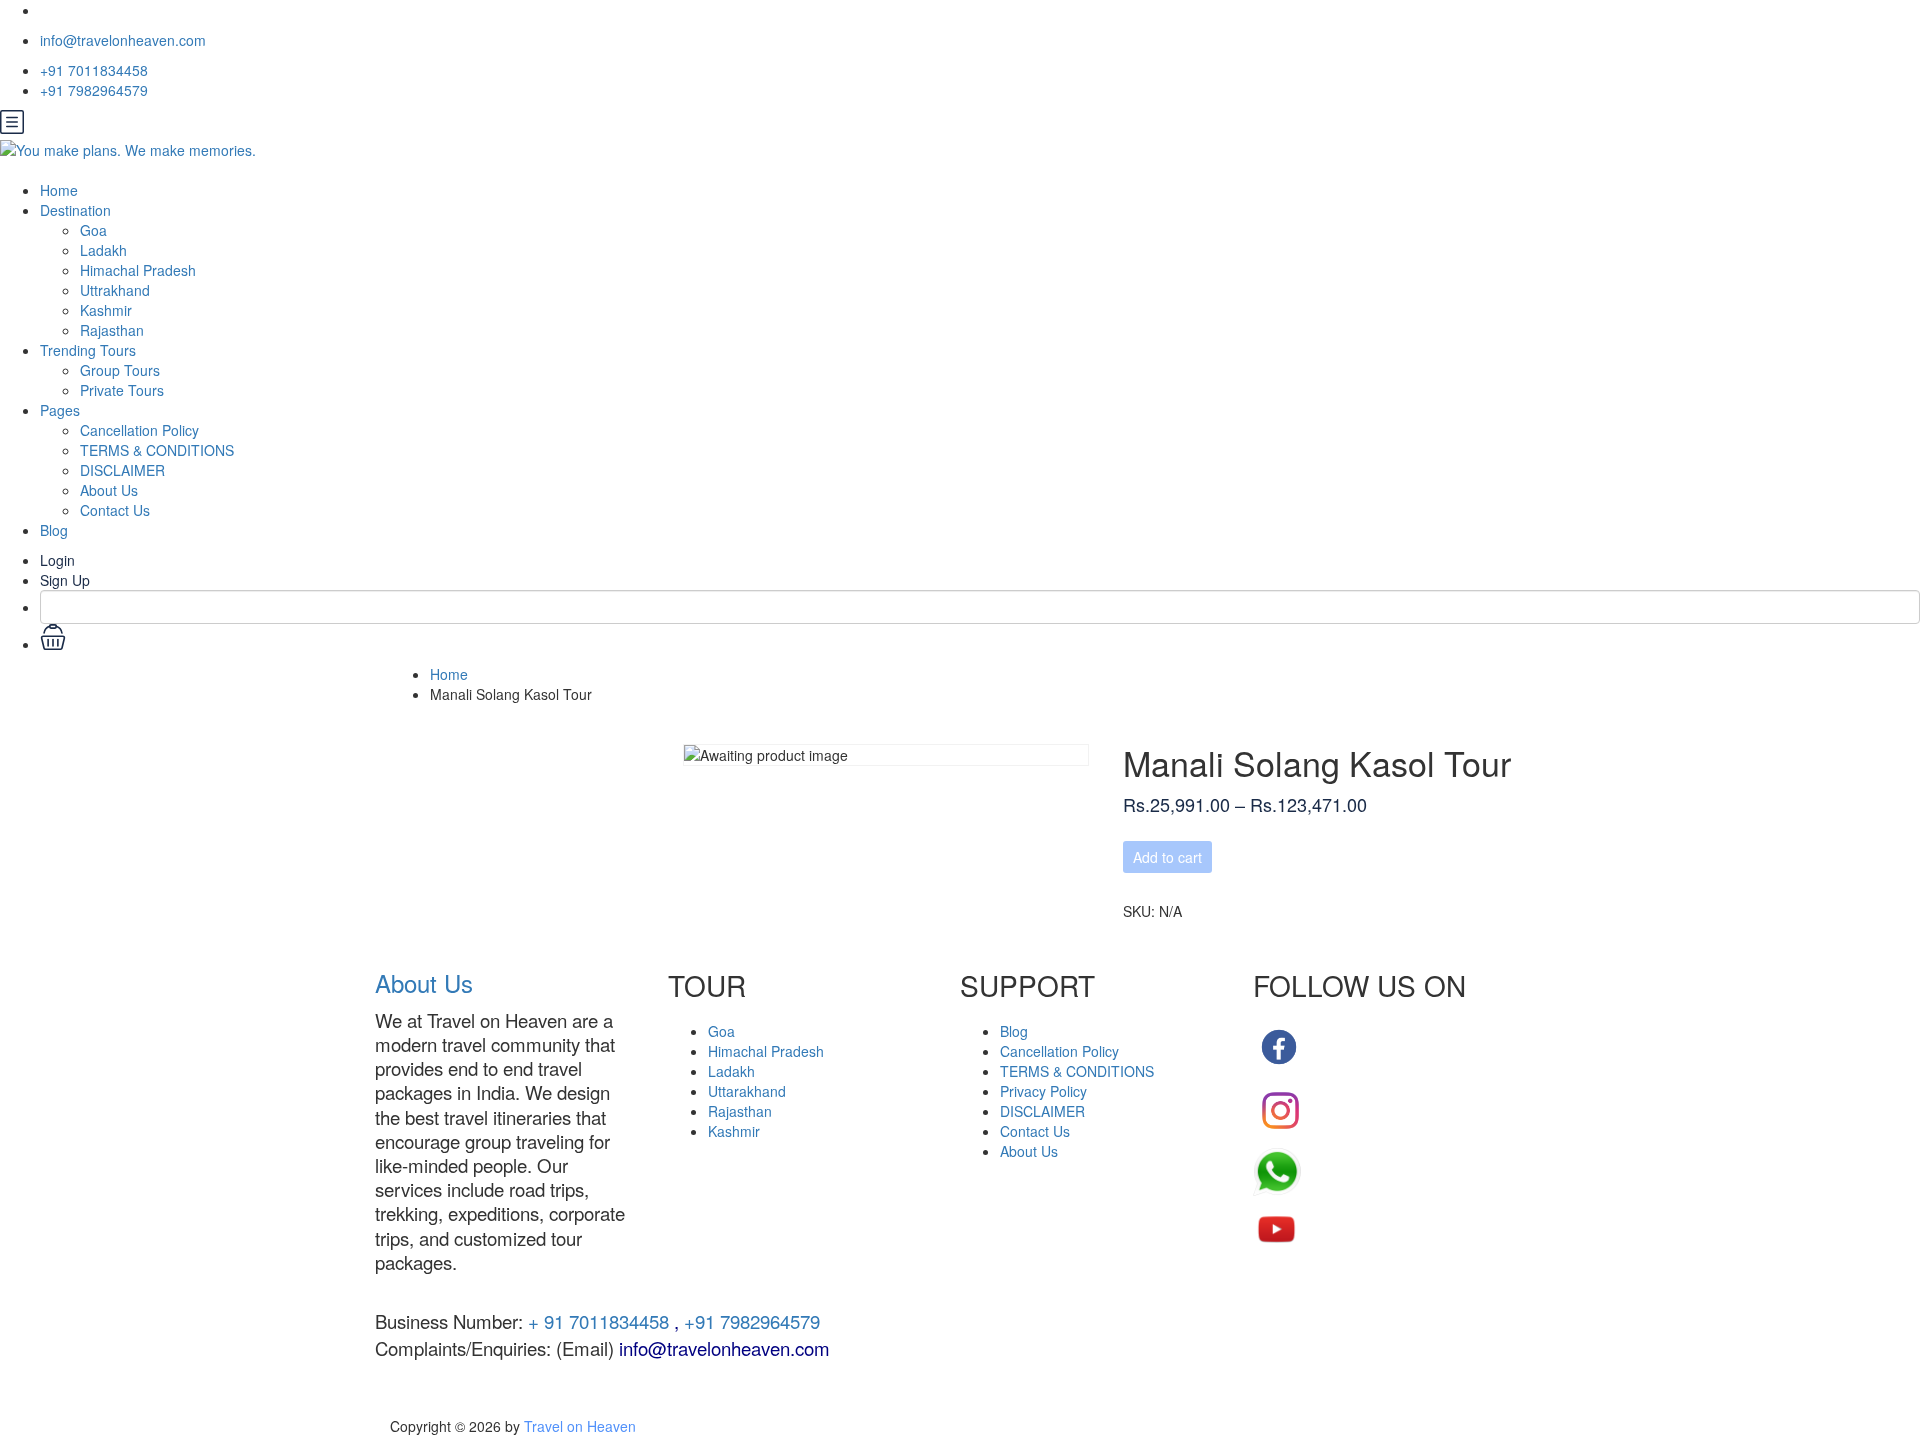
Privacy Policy (1043, 1091)
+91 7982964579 (94, 90)
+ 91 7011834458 (596, 1321)
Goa (93, 230)
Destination (75, 210)
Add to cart (1167, 857)
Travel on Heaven (580, 1426)
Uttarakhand (747, 1091)
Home (59, 190)
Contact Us (115, 510)
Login (57, 560)
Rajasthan (112, 330)
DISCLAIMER (122, 470)
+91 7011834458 (94, 70)
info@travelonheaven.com (123, 40)
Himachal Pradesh (138, 270)
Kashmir (106, 310)
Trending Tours (88, 350)
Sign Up (65, 580)
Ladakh (103, 250)
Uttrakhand (115, 290)
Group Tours (120, 370)
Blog (54, 530)
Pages (60, 410)
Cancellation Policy (139, 430)
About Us (109, 490)
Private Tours (122, 390)
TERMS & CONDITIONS (157, 450)
